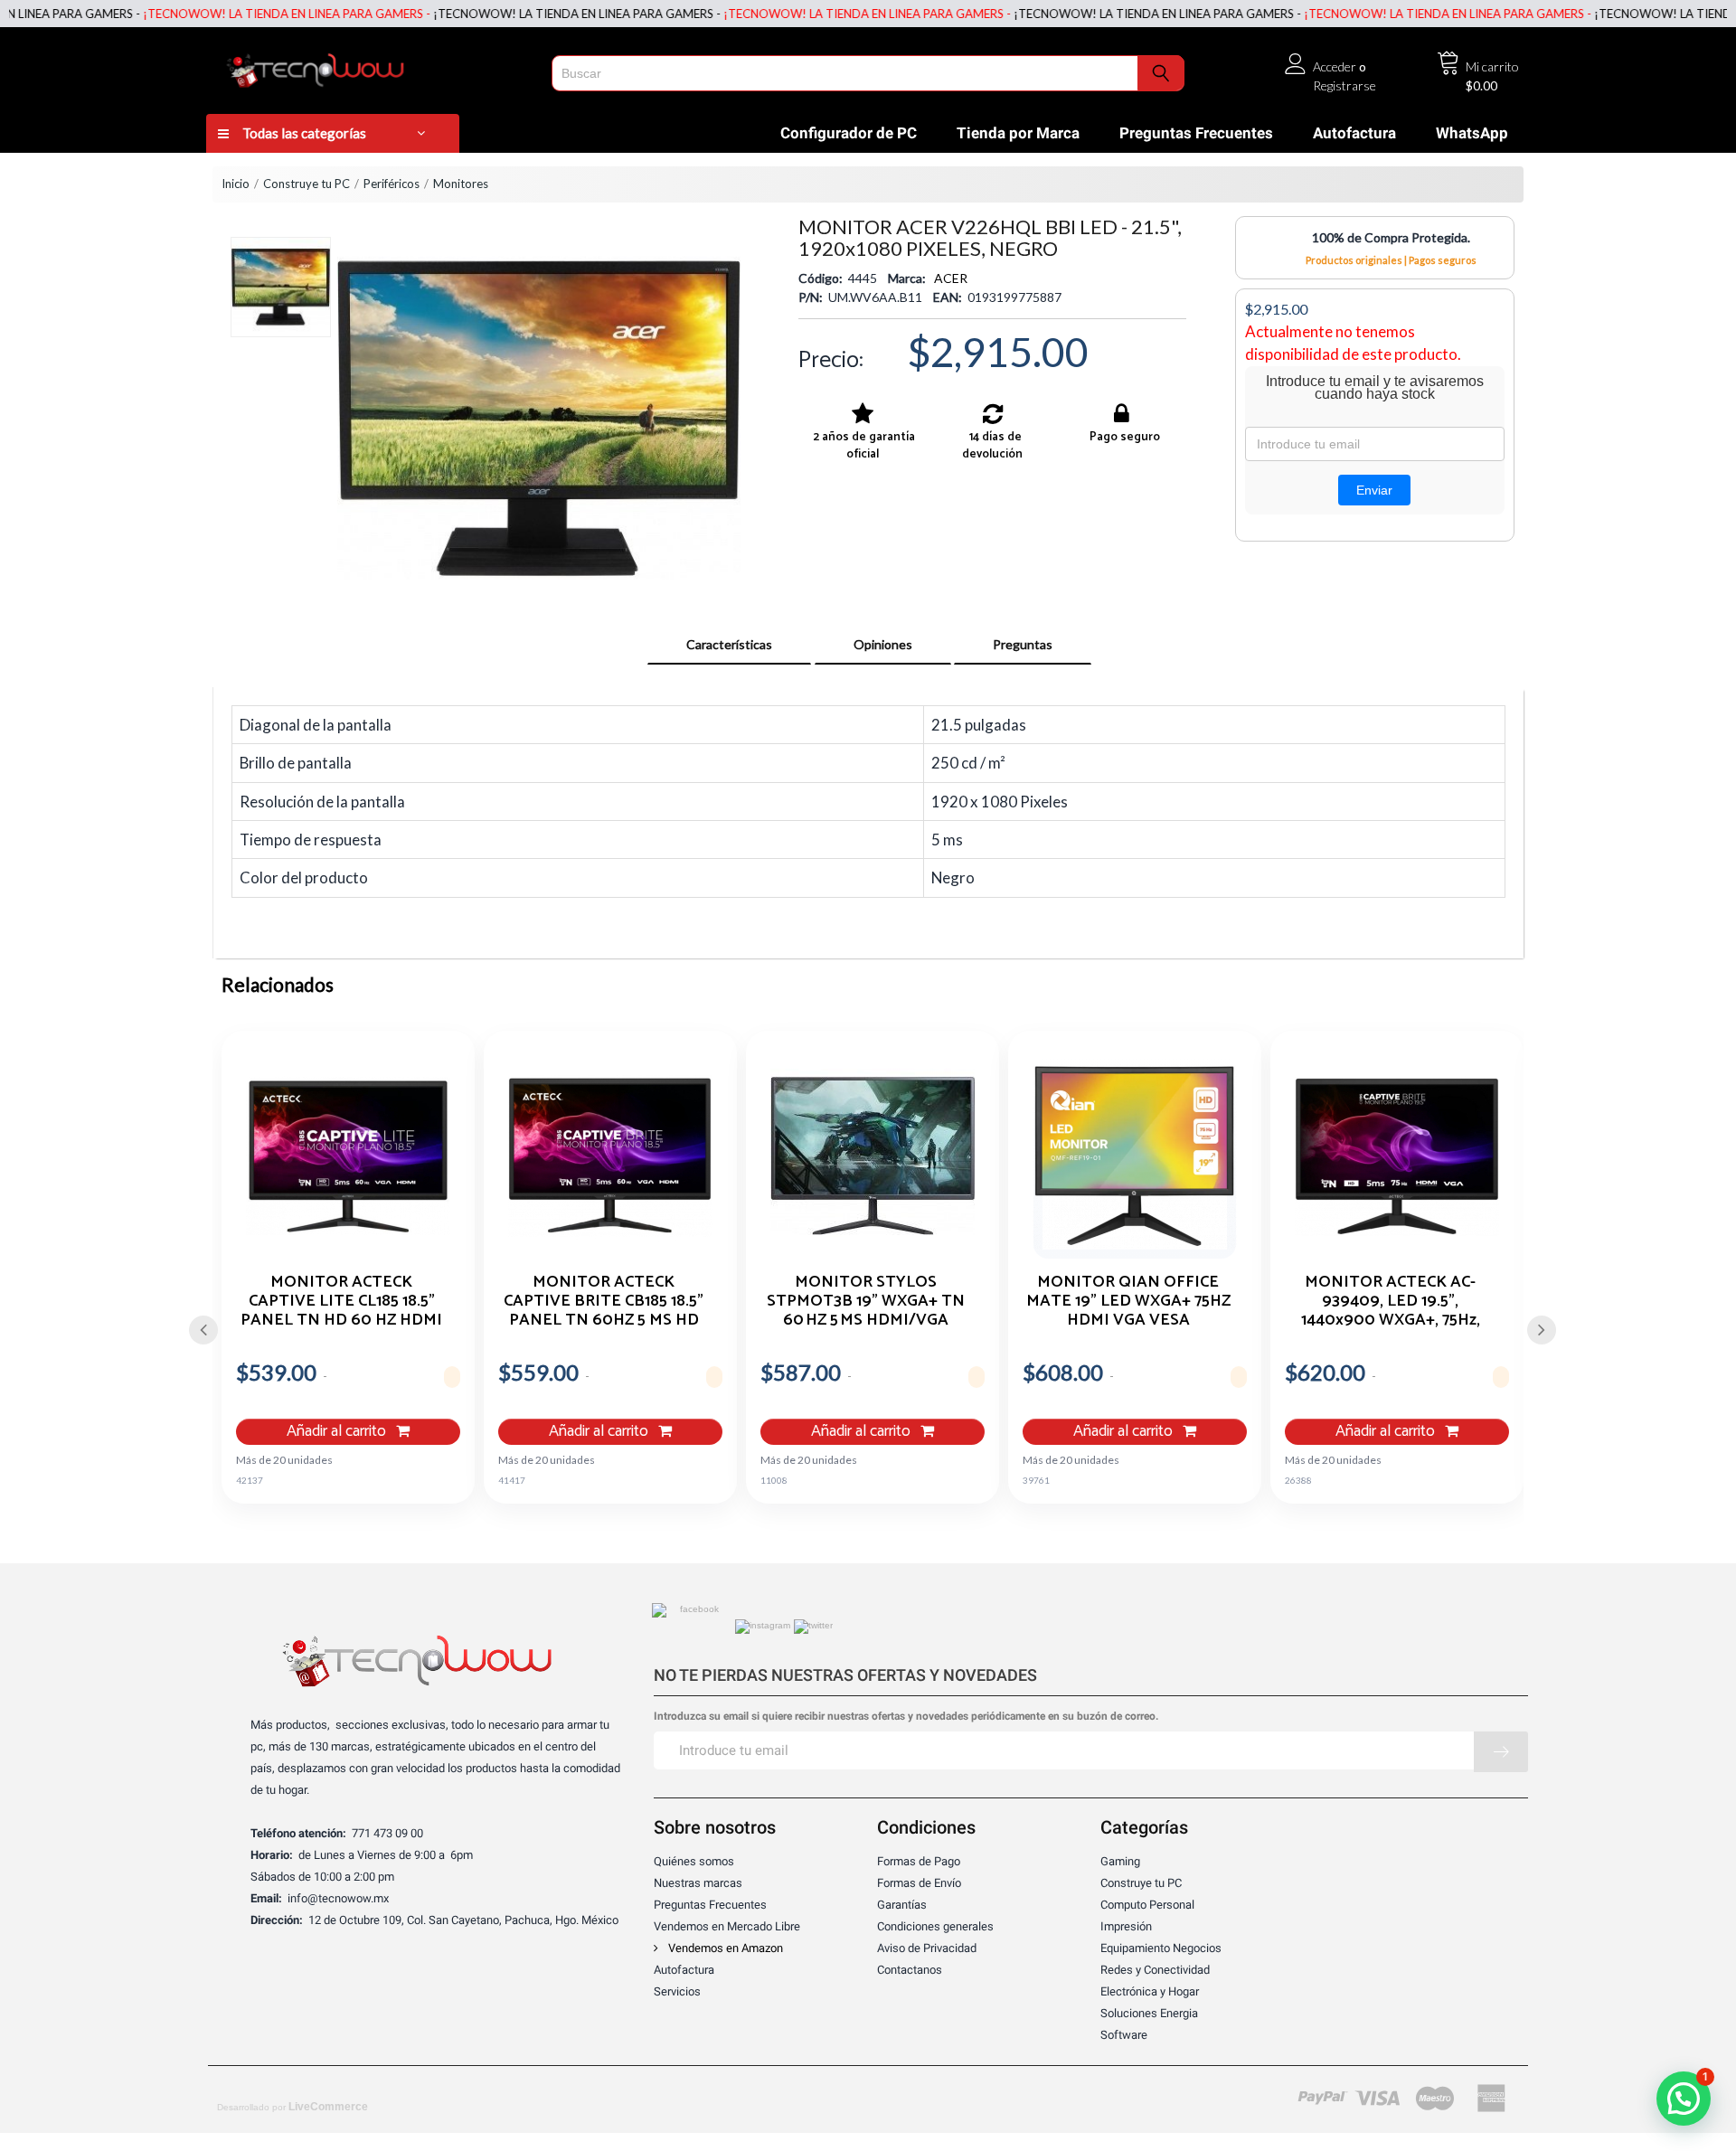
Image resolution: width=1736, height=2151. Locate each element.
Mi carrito (1492, 66)
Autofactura (1354, 133)
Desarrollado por (292, 2107)
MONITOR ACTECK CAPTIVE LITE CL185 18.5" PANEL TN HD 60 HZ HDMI (341, 1300)
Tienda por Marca (1018, 133)
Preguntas (1023, 644)
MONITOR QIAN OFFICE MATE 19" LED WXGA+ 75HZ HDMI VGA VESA (1128, 1300)
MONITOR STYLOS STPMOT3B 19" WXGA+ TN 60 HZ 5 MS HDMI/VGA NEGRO (866, 1300)
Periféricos (392, 184)
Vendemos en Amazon (724, 1948)
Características (729, 644)
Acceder (1335, 66)
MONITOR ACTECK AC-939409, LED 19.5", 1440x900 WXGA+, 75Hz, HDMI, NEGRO (1391, 1300)
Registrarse (1344, 85)
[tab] (729, 645)
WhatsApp (1472, 133)
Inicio (236, 184)
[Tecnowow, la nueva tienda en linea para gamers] (373, 67)
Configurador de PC (849, 133)
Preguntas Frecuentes (1196, 133)
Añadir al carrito (338, 1432)
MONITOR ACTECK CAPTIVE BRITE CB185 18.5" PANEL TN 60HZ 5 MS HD (604, 1300)
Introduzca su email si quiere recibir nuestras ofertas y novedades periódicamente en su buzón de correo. (906, 1717)
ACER (951, 278)
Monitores (461, 184)
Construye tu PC (307, 184)
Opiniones (883, 644)
